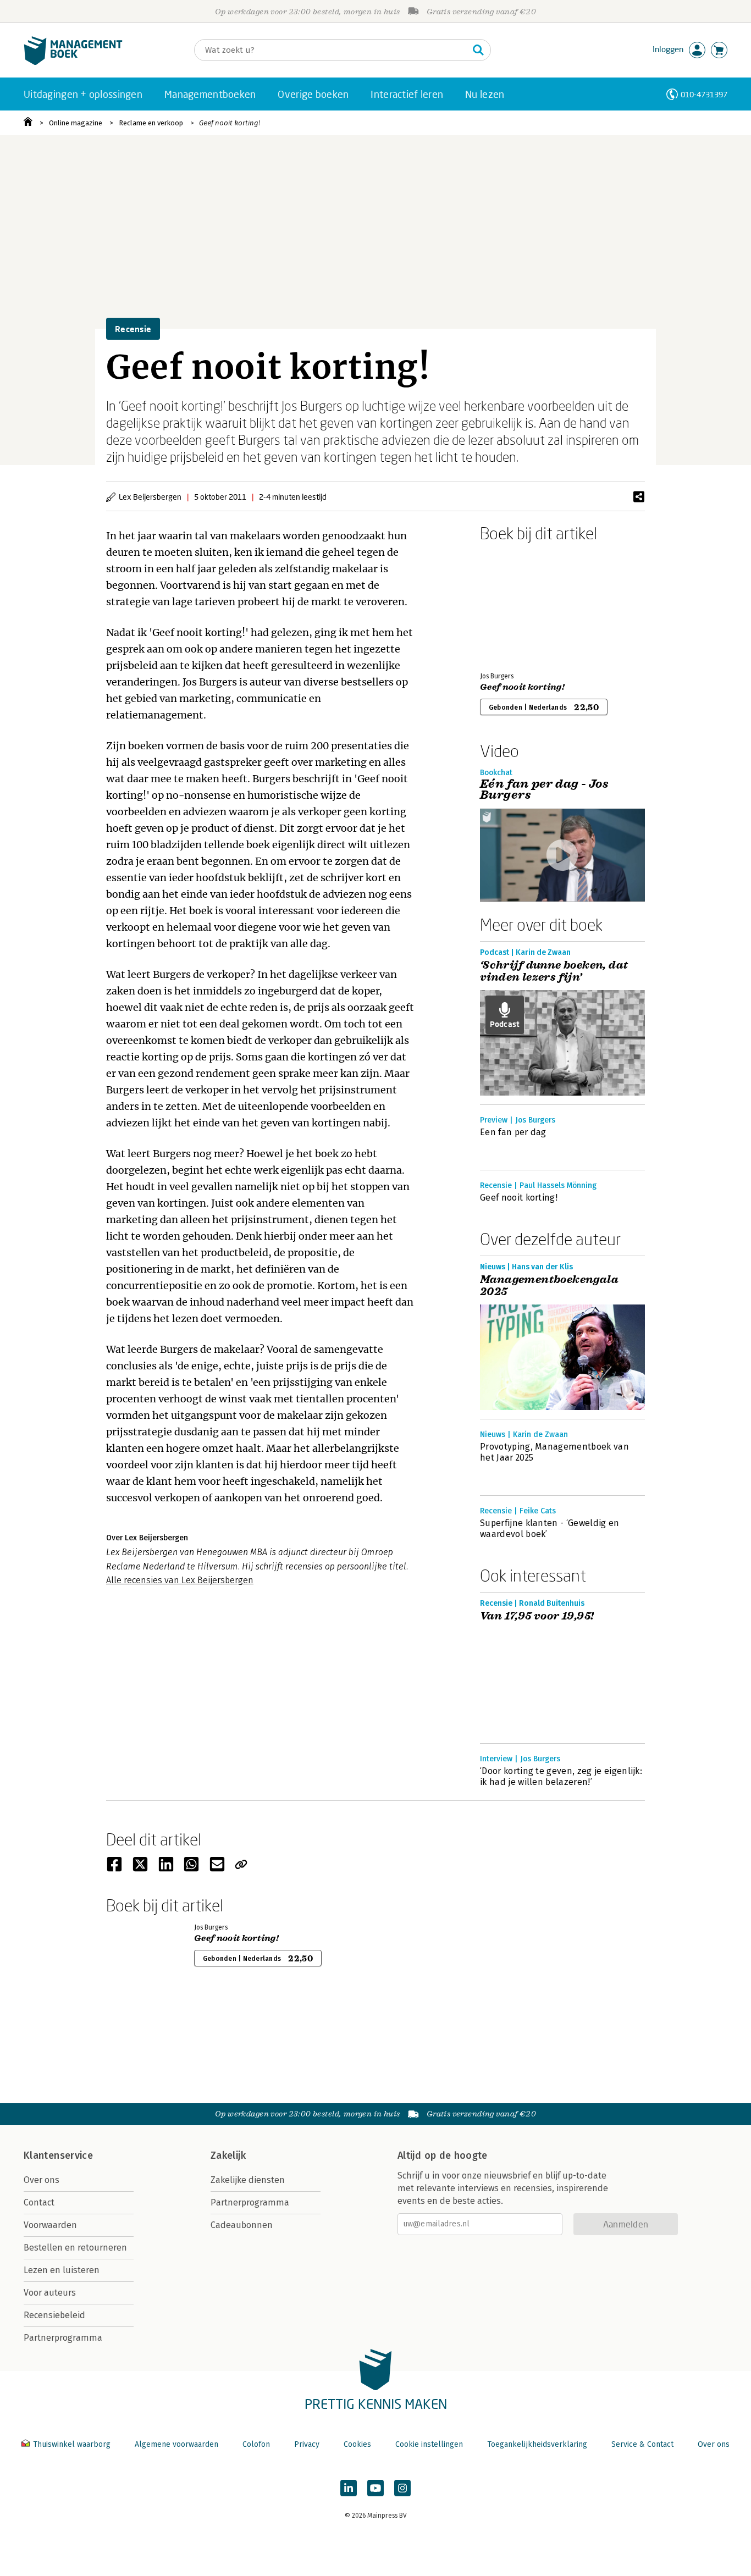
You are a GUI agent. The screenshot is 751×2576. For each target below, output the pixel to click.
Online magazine (76, 123)
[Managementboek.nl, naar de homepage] (73, 62)
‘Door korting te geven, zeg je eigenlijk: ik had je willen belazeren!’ (561, 1776)
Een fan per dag (513, 1132)
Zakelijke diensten (248, 2180)
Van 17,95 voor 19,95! (537, 1616)
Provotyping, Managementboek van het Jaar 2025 (554, 1452)
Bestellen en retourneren (75, 2248)
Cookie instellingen (429, 2444)
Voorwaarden (50, 2225)
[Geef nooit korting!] (518, 605)
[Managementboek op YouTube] (375, 2488)
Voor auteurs (50, 2293)
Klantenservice (58, 2155)
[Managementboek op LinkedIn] (349, 2488)
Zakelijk (228, 2155)
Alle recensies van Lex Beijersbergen (180, 1580)
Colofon (256, 2444)
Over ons (42, 2180)
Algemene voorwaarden (176, 2444)
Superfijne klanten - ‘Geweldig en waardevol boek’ (550, 1529)
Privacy (307, 2444)
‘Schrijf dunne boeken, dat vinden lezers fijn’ (554, 971)
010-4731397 (704, 94)
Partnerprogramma (63, 2338)
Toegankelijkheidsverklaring (537, 2444)
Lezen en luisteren (62, 2270)
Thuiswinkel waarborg (72, 2444)
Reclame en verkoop (151, 123)
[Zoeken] (478, 50)
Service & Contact (642, 2444)
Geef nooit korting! (230, 123)
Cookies (357, 2444)
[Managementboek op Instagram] (402, 2488)
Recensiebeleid (54, 2315)
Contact (39, 2202)
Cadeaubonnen (242, 2225)
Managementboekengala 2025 (549, 1286)
